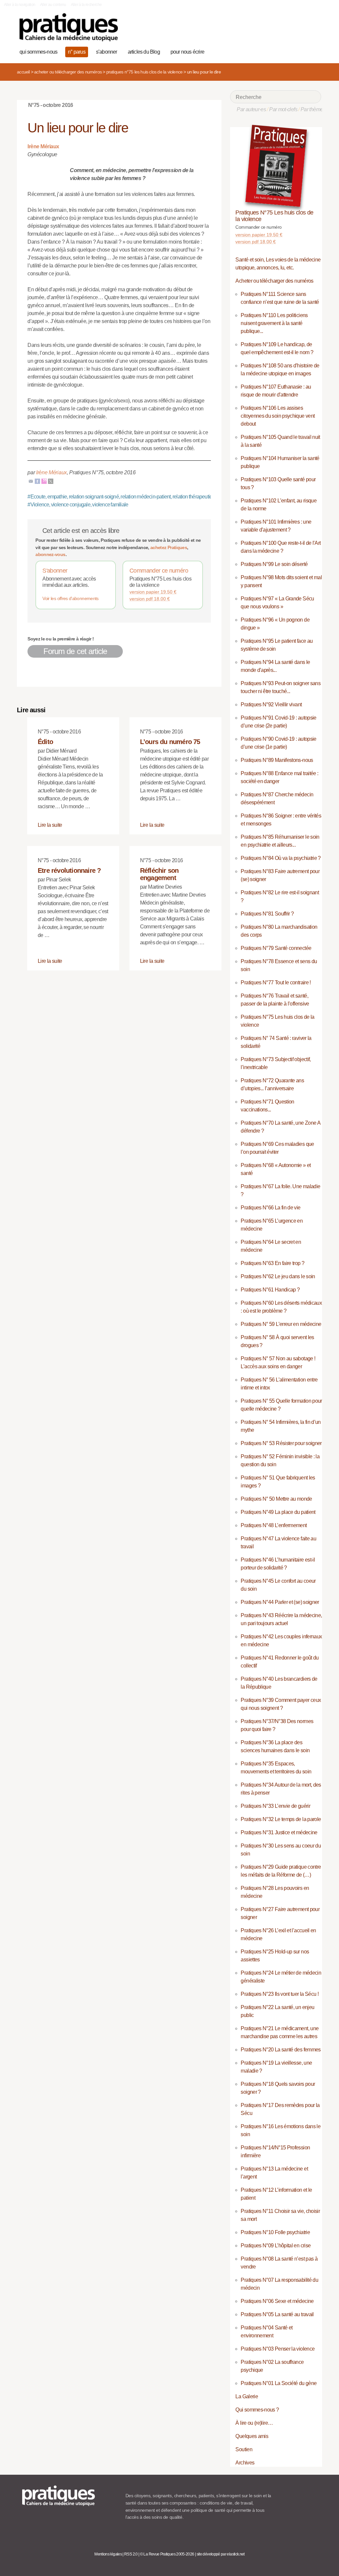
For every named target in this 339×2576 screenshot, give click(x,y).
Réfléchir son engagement (159, 874)
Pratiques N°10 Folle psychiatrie (275, 2232)
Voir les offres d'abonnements (70, 598)
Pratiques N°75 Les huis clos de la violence (145, 72)
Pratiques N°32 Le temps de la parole (281, 1819)
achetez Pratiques (169, 547)
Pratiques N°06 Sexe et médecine (277, 2301)
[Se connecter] (314, 51)
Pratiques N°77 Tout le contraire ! (276, 983)
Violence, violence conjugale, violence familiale (78, 505)
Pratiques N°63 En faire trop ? (272, 1263)
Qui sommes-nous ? (257, 2410)
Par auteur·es (251, 109)
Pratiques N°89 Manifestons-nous (277, 760)
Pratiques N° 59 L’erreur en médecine (281, 1324)
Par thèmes (313, 109)
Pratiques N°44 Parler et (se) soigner (280, 1602)
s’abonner (107, 52)
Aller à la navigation (20, 5)
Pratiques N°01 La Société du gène (279, 2383)
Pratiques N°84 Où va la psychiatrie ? (281, 858)
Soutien (244, 2449)
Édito (45, 742)
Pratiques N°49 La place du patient (278, 1512)
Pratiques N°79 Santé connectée (276, 948)
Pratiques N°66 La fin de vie (270, 1208)
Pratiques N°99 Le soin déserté (274, 564)
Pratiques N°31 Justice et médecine (279, 1832)
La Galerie (247, 2396)
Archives (245, 2463)
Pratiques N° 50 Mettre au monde (276, 1499)
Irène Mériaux (51, 472)
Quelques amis (252, 2436)
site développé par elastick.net (221, 2554)
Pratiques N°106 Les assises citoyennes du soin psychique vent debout (278, 416)
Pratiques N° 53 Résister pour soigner (281, 1443)
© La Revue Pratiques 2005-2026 (167, 2554)
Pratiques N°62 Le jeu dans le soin (278, 1276)
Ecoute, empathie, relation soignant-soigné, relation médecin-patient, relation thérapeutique (122, 497)
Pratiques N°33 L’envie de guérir (275, 1806)
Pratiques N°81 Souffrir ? (267, 914)
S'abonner (55, 571)
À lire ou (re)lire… (254, 2423)
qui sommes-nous (38, 52)
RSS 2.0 (131, 2554)
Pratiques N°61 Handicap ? (270, 1290)
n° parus (77, 52)
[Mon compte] (303, 51)
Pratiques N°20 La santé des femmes (281, 2050)
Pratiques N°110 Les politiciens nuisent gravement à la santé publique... (274, 323)
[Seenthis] (44, 481)
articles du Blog (144, 52)
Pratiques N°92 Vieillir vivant (271, 704)
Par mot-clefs (283, 109)
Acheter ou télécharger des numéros (68, 72)
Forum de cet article (75, 651)
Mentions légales (108, 2554)
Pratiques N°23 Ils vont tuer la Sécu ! (280, 1994)
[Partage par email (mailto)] (31, 481)
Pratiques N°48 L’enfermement (274, 1525)
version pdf (150, 599)
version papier (153, 592)
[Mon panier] (293, 51)
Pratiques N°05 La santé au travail (277, 2314)
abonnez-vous (50, 554)
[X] (51, 481)
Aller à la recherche (86, 5)
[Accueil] (69, 27)
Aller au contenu (53, 5)
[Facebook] (37, 481)
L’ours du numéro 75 (170, 742)
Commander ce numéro (159, 571)
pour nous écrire (187, 52)
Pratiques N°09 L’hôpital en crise (276, 2246)
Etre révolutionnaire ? (69, 870)
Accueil (23, 72)
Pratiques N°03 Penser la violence (278, 2349)
